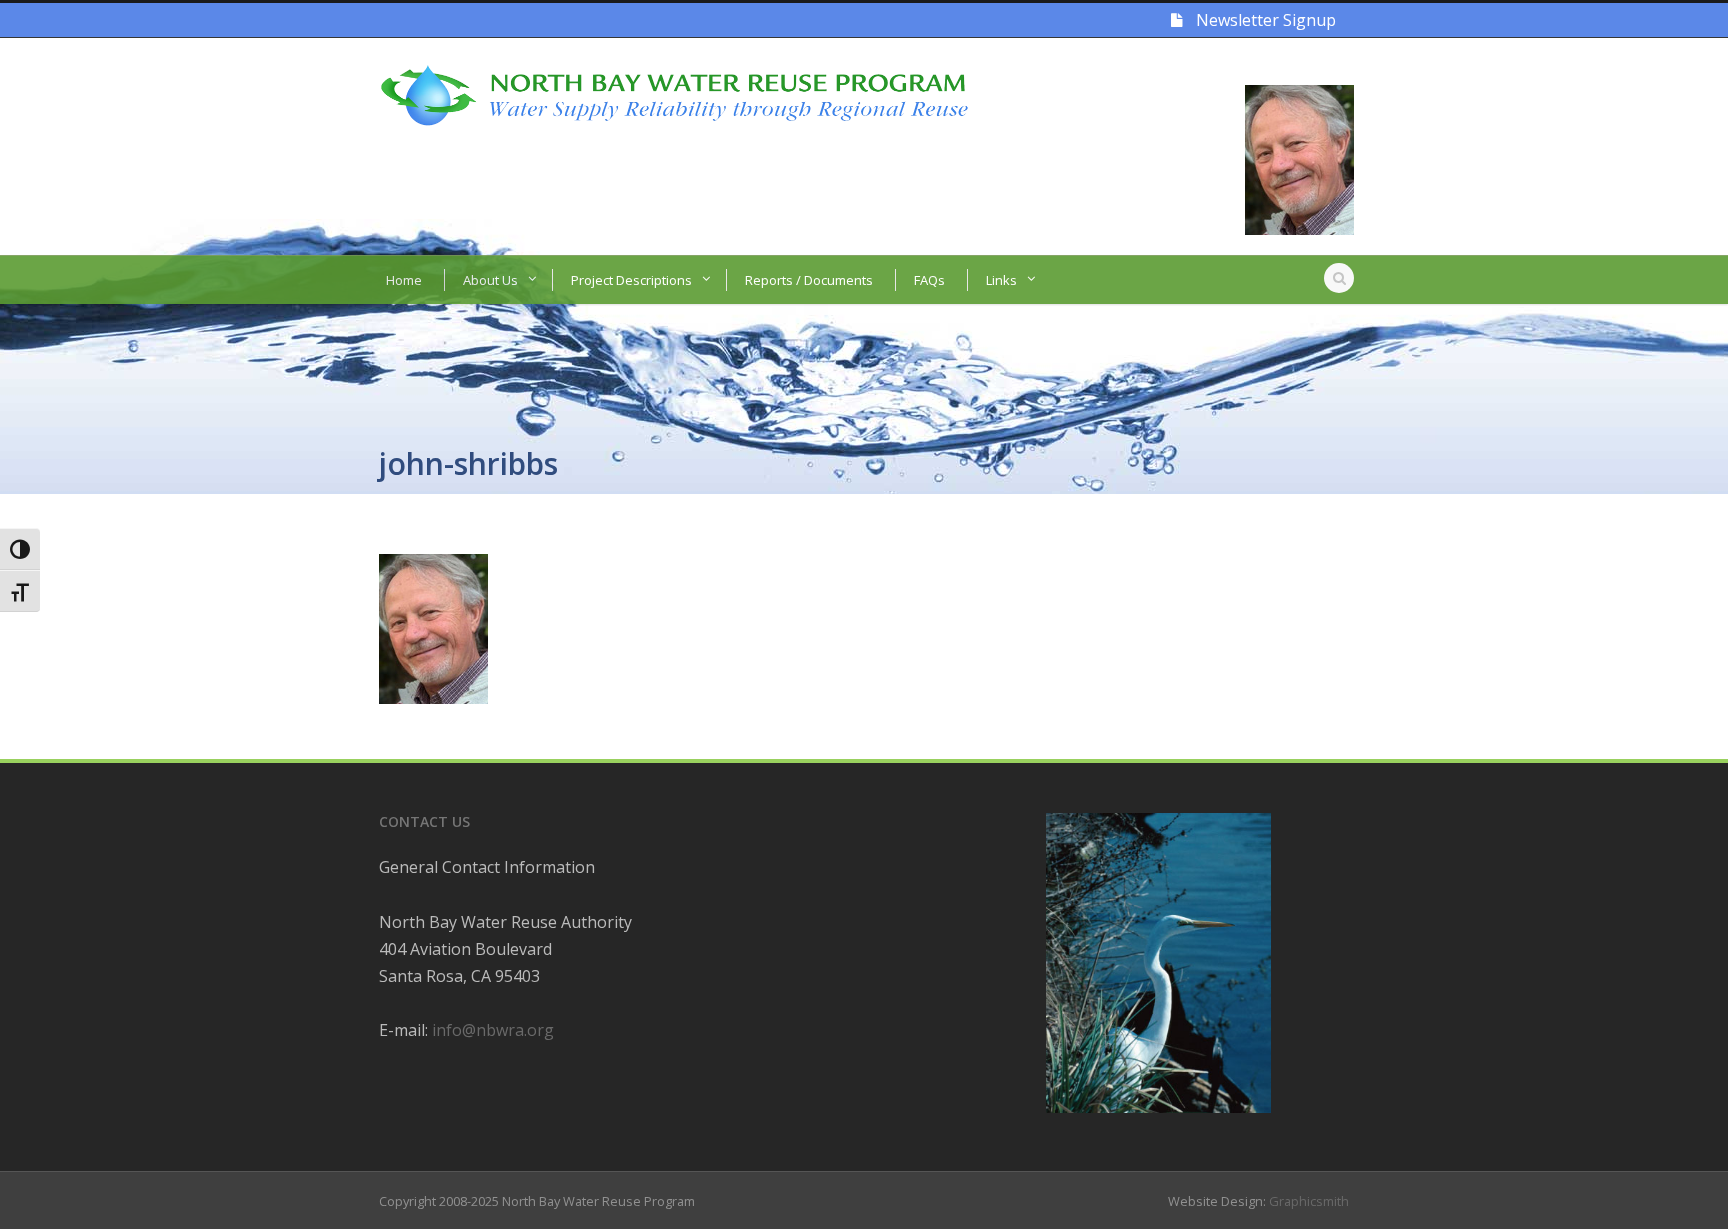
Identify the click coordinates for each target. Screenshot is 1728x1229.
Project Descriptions (631, 280)
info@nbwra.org (493, 1030)
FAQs (929, 280)
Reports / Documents (809, 280)
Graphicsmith (1309, 1201)
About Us (490, 280)
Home (404, 280)
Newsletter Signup (1264, 20)
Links (1001, 280)
